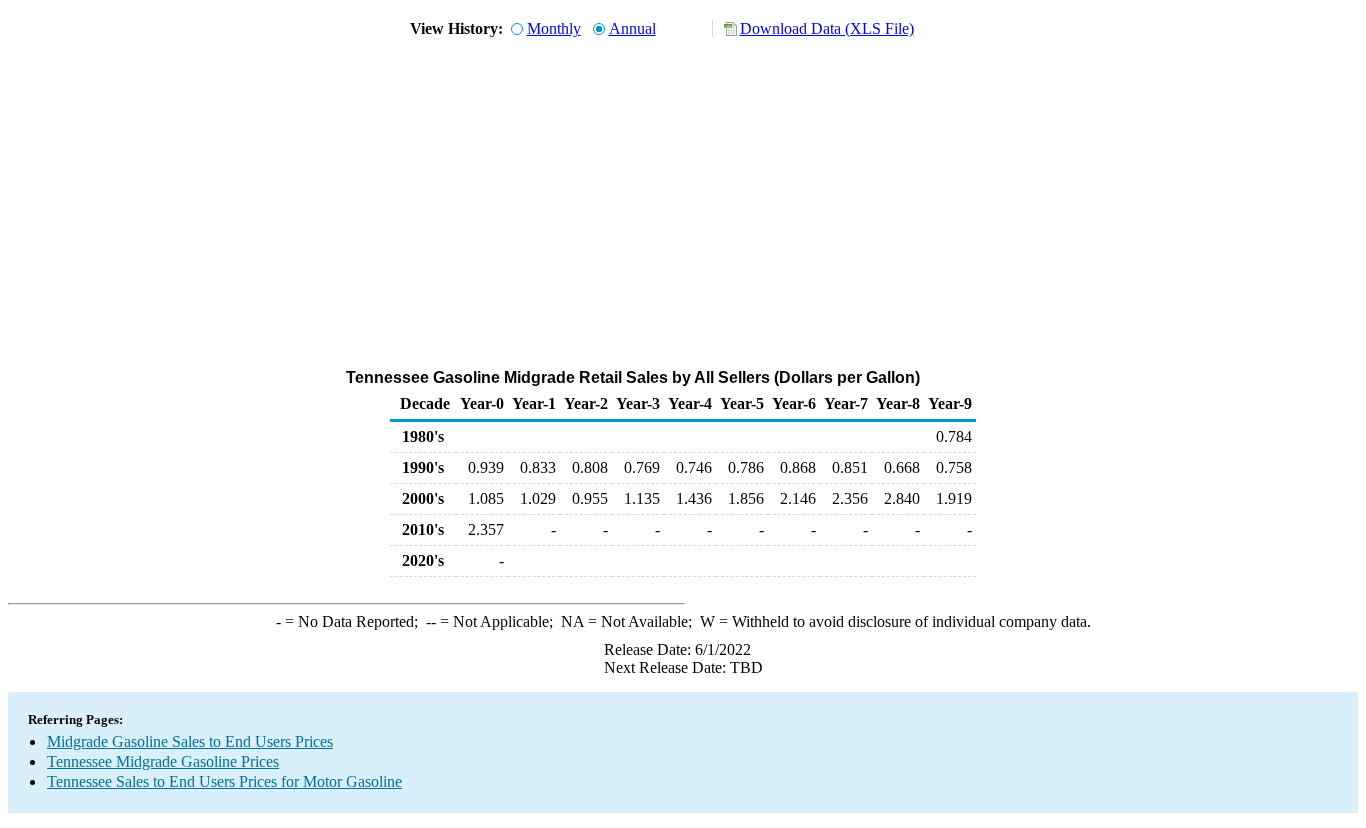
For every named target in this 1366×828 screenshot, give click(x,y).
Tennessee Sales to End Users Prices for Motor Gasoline (224, 781)
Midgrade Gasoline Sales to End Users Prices (190, 741)
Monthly (554, 28)
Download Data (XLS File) (827, 28)
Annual (632, 28)
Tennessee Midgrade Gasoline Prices (163, 761)
